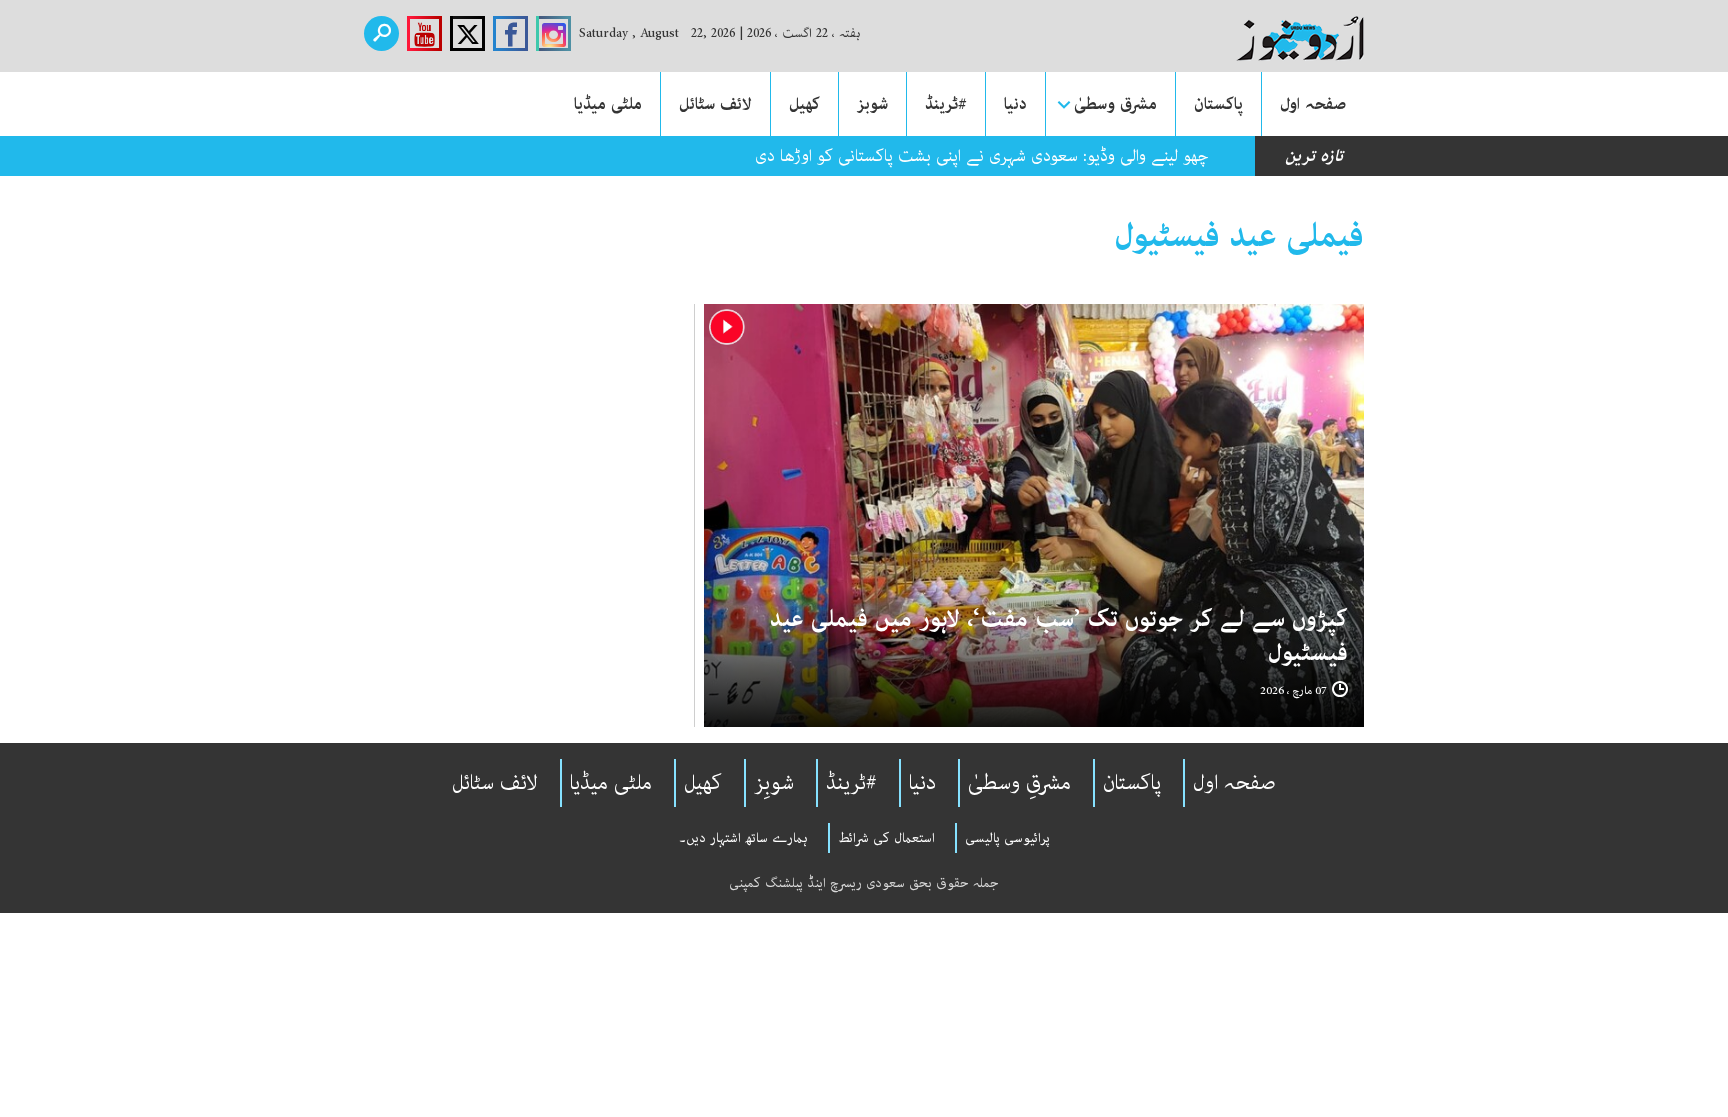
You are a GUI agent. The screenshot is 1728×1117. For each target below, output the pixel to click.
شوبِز (774, 783)
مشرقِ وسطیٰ (1019, 783)
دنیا (1015, 104)
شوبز (872, 104)
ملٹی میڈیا (608, 104)
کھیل (804, 104)
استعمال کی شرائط (886, 838)
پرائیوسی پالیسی (1007, 838)
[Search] (381, 33)
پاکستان (1218, 104)
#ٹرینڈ (946, 104)
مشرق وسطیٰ (1115, 104)
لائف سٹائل (715, 104)
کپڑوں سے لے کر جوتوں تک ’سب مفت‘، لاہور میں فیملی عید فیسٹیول (1058, 636)
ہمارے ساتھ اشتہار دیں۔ (743, 838)
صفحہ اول (1313, 104)
